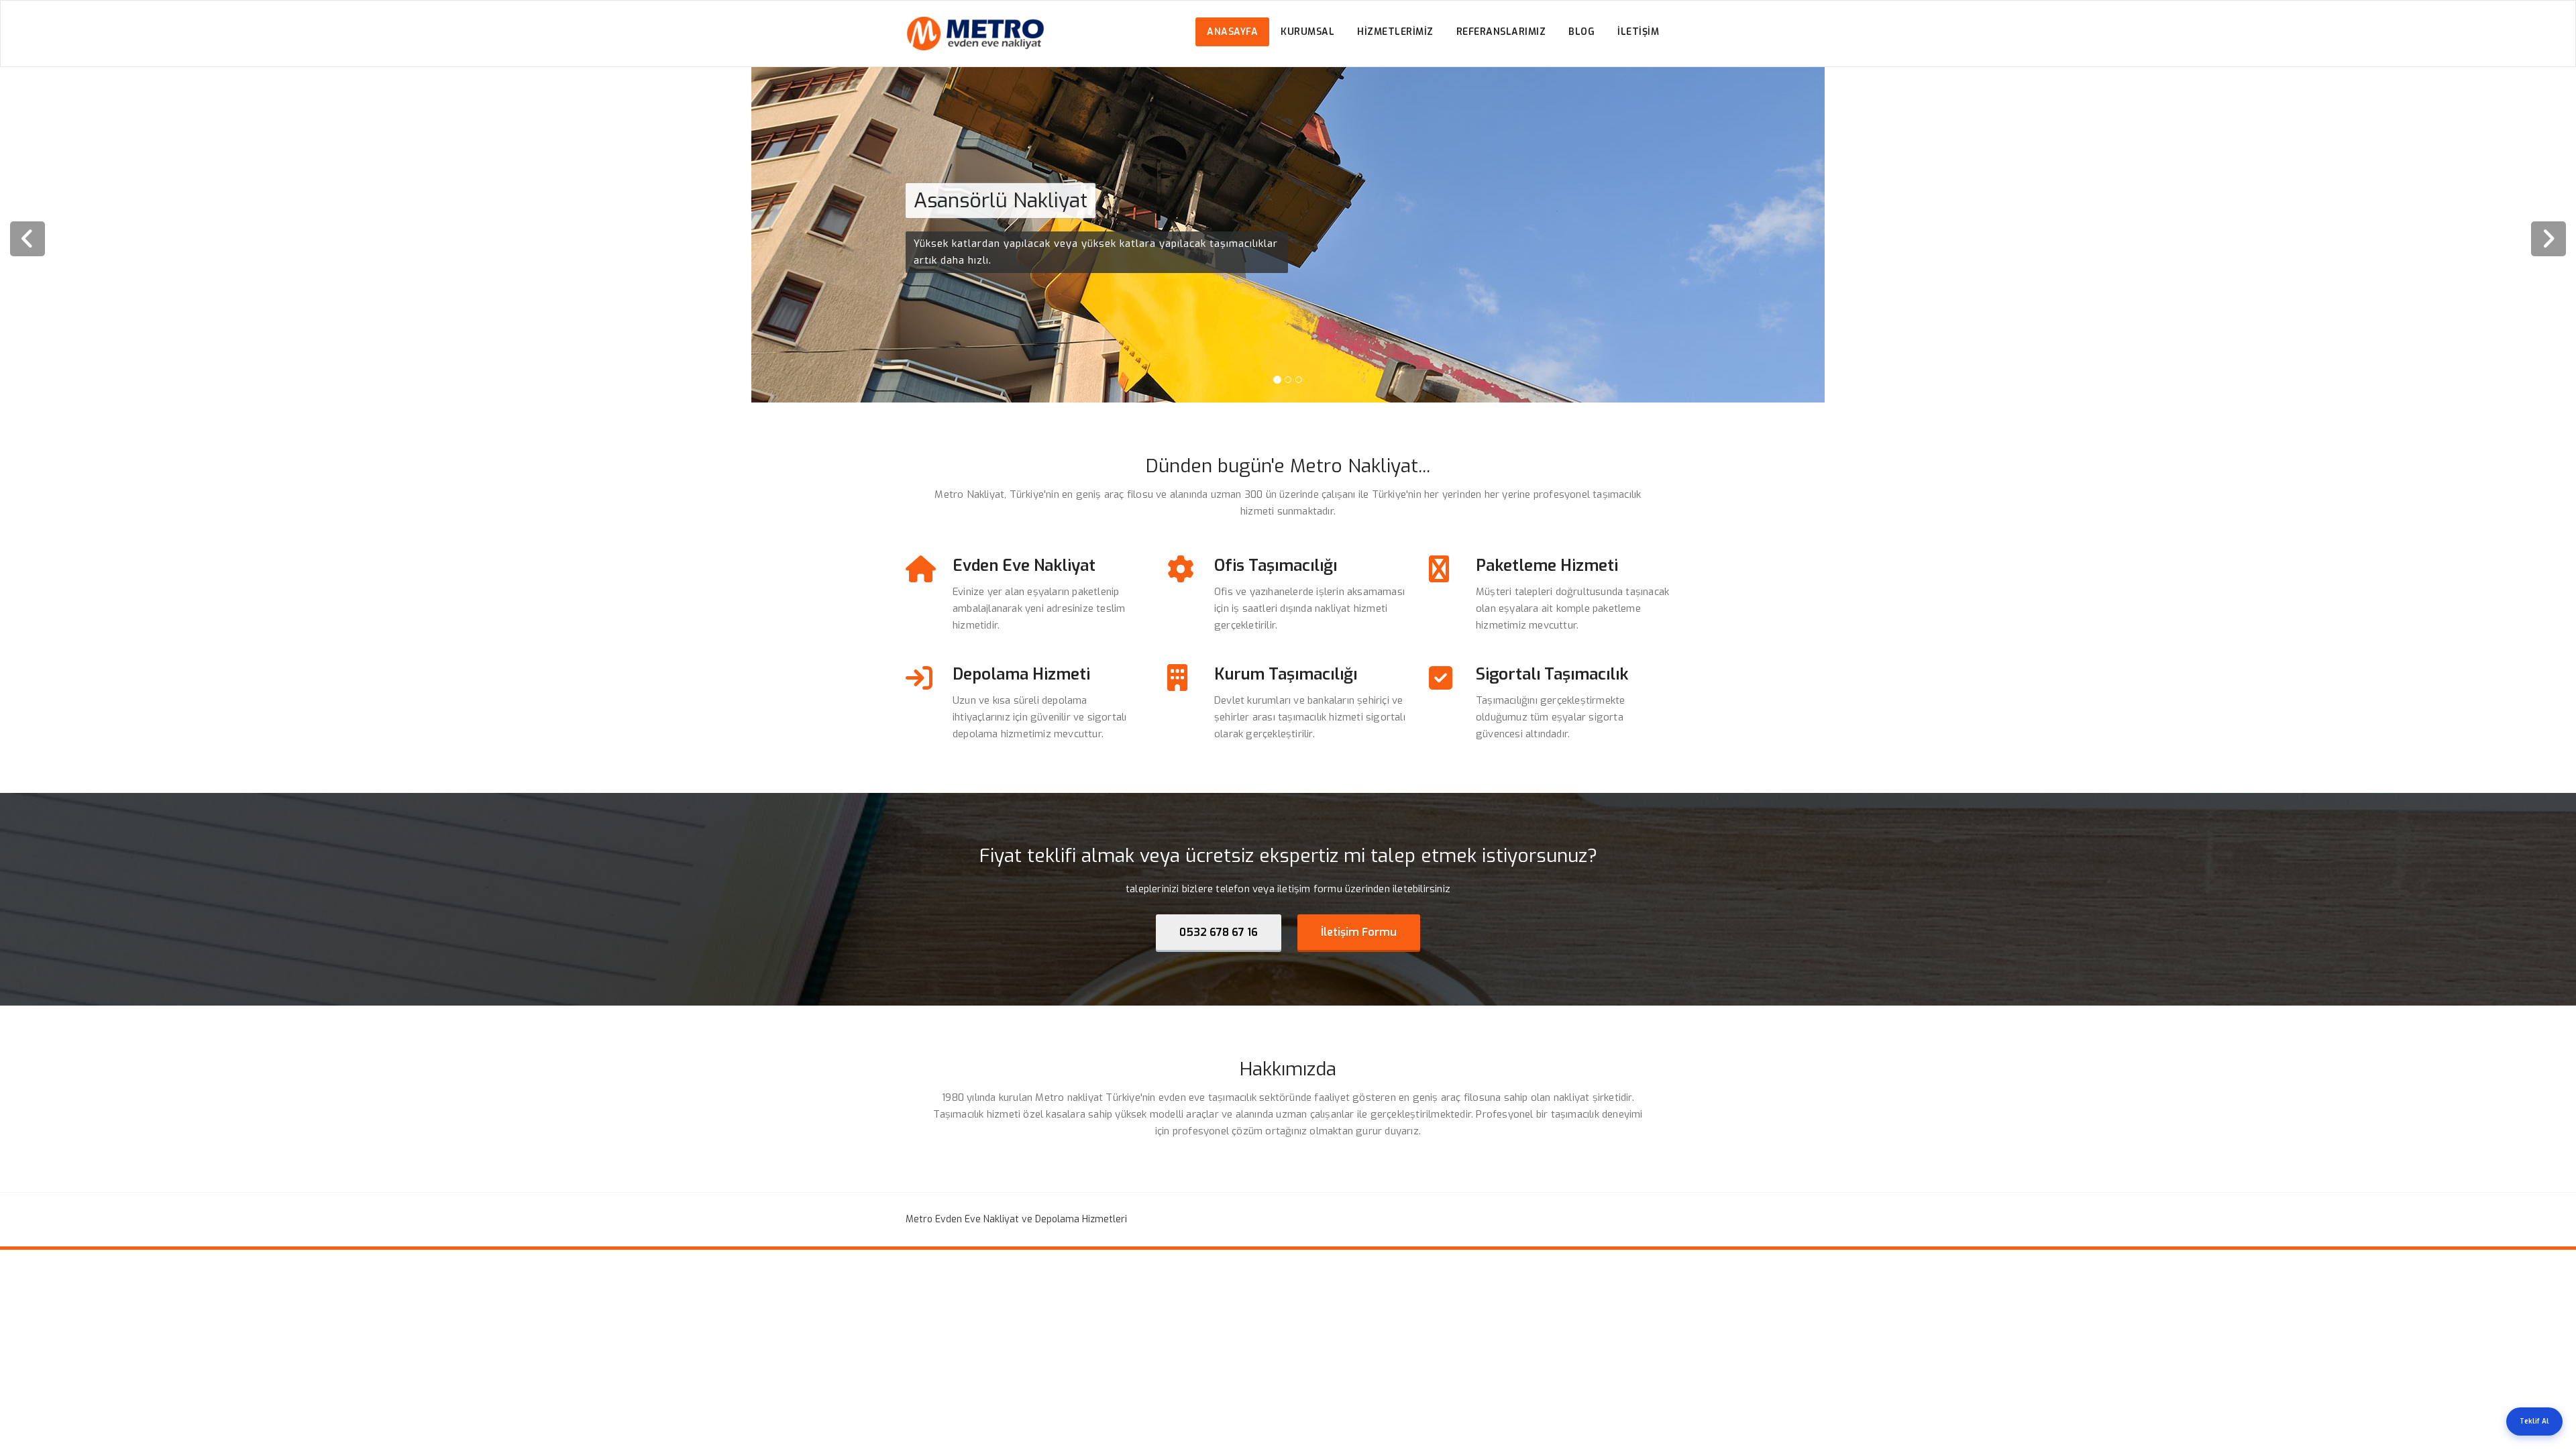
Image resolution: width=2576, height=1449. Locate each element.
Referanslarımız (1501, 32)
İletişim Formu (1359, 932)
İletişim (1638, 32)
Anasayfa (1232, 32)
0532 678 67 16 (1219, 932)
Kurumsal (1307, 32)
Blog (1581, 32)
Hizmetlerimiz (1395, 32)
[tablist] (1288, 382)
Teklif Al (2534, 1421)
